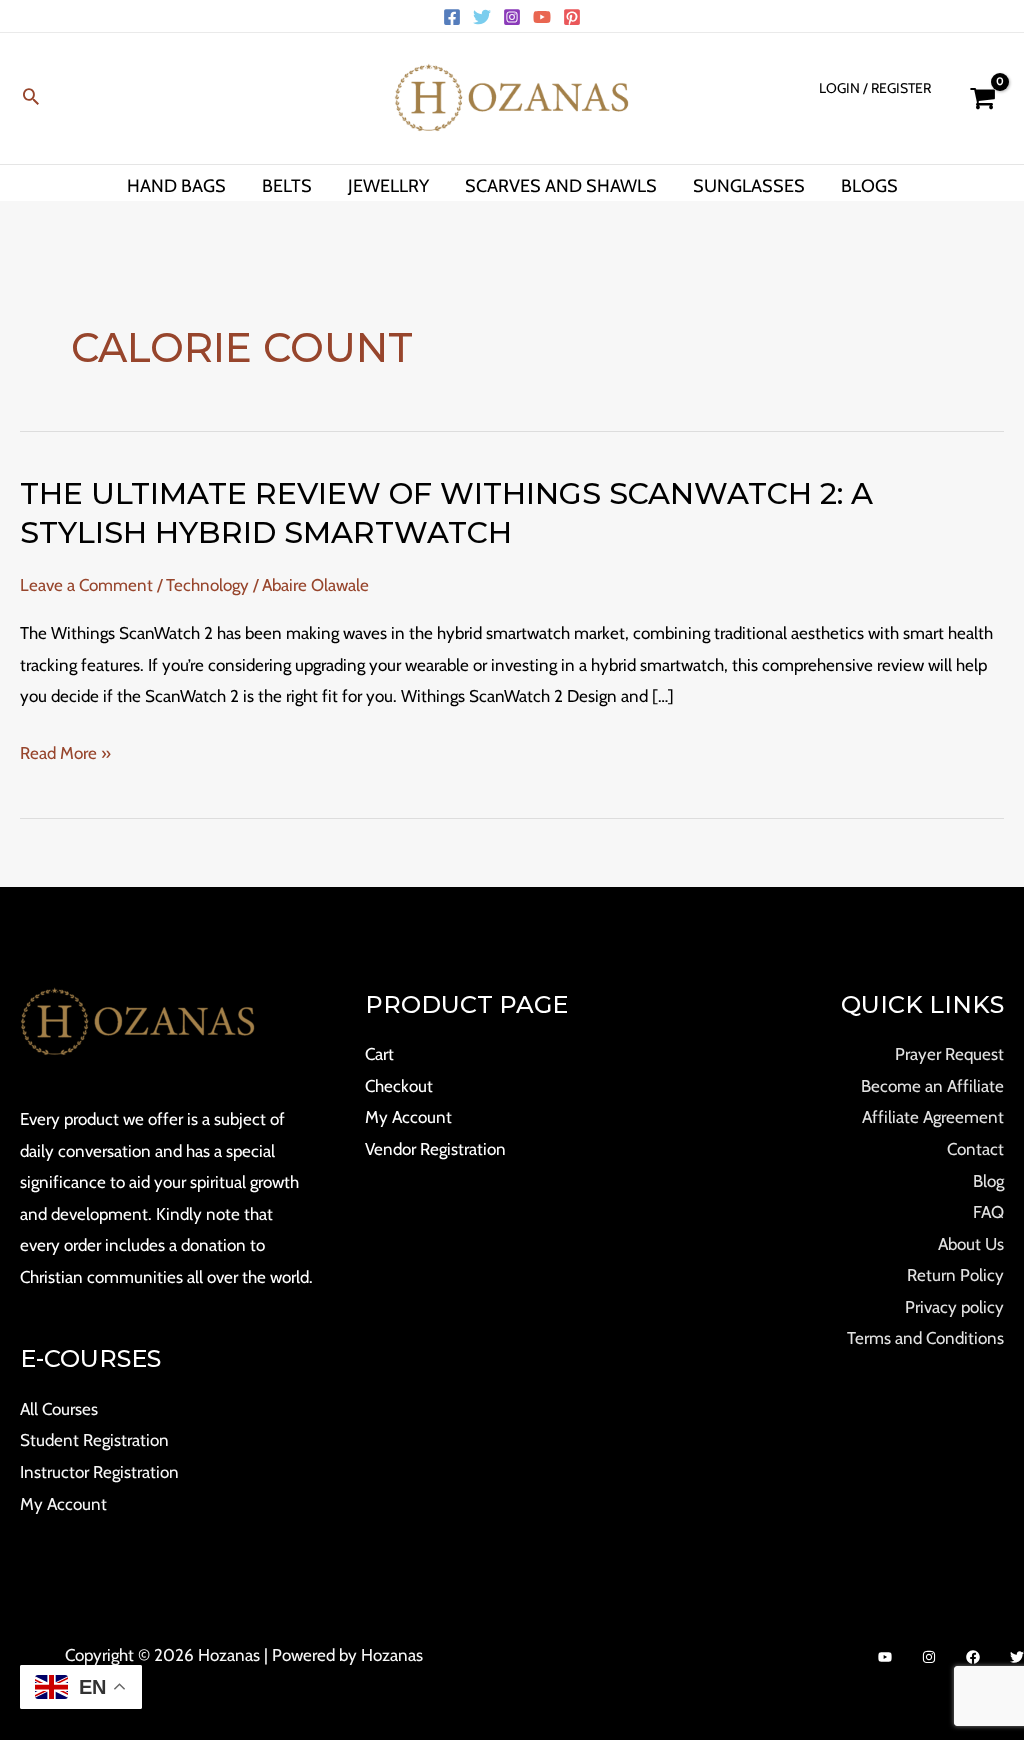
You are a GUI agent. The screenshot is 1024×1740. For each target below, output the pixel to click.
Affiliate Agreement (933, 1117)
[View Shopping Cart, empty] (982, 98)
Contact (975, 1149)
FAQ (988, 1212)
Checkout (399, 1086)
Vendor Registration (435, 1149)
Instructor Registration (99, 1472)
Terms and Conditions (925, 1338)
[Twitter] (482, 17)
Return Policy (955, 1275)
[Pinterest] (572, 17)
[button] (31, 98)
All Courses (59, 1409)
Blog (988, 1181)
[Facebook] (452, 17)
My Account (63, 1504)
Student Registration (94, 1440)
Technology (207, 585)
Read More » (65, 754)
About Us (971, 1244)
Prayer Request (949, 1054)
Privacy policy (954, 1307)
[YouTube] (542, 17)
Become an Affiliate (932, 1086)
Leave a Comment (86, 585)
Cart (379, 1054)
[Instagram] (512, 17)
